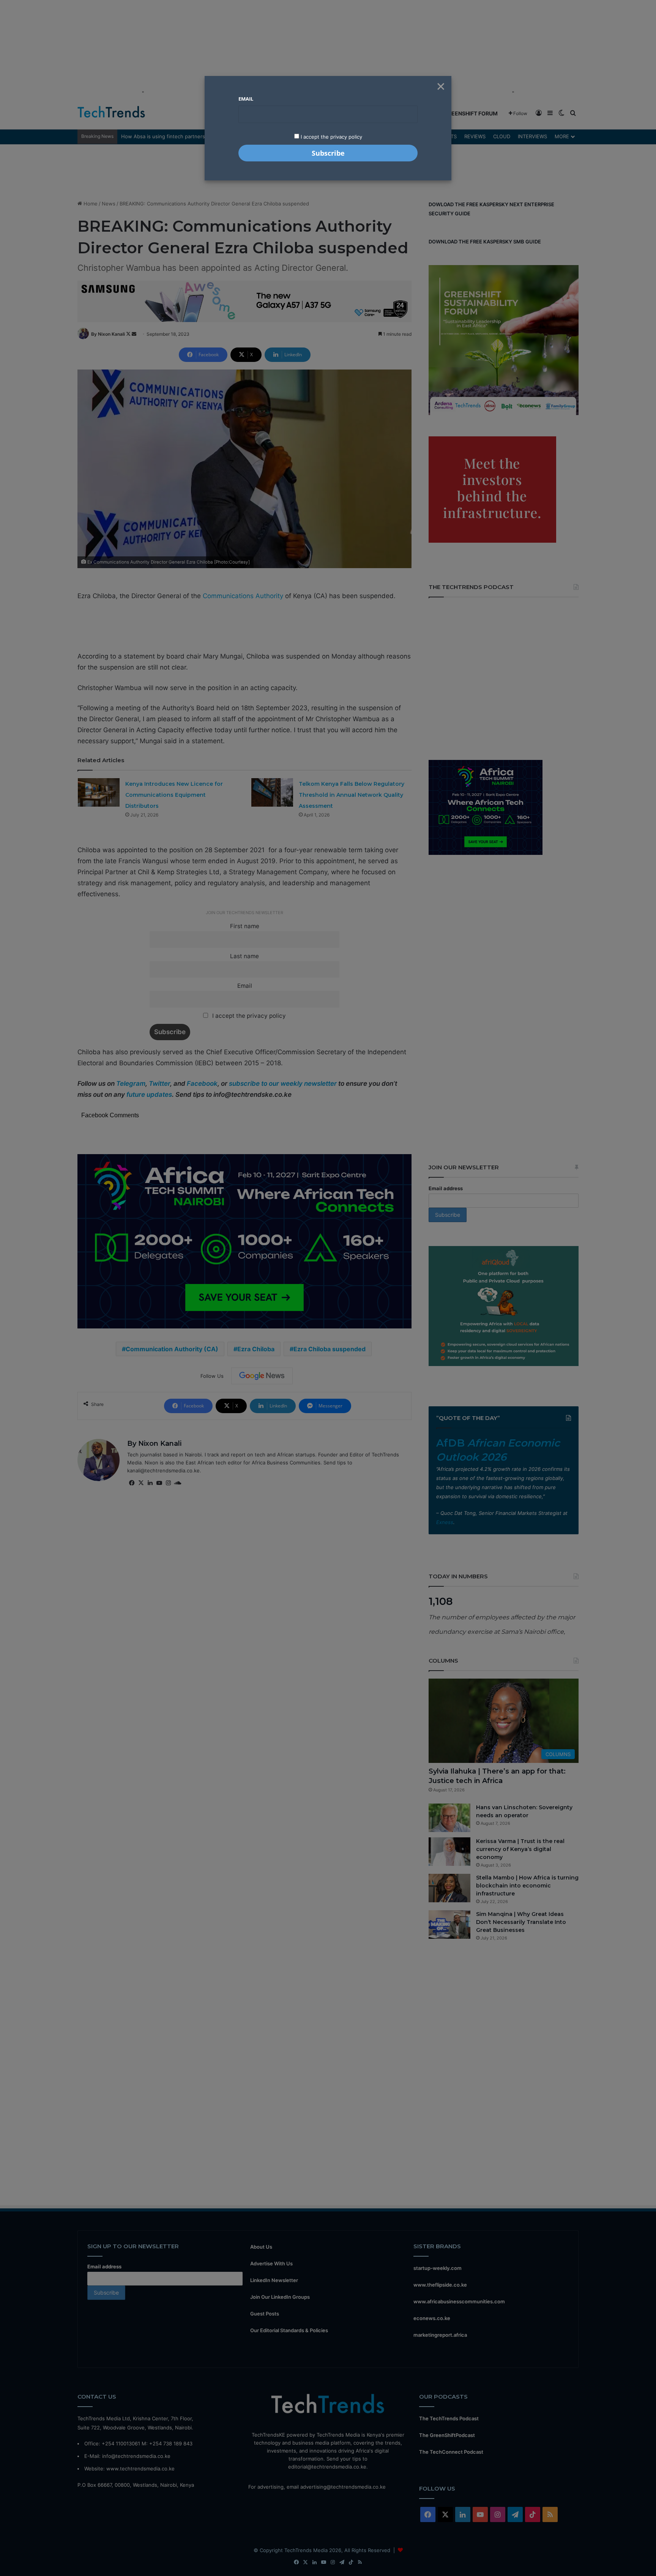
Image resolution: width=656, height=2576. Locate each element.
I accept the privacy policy (331, 137)
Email (246, 99)
